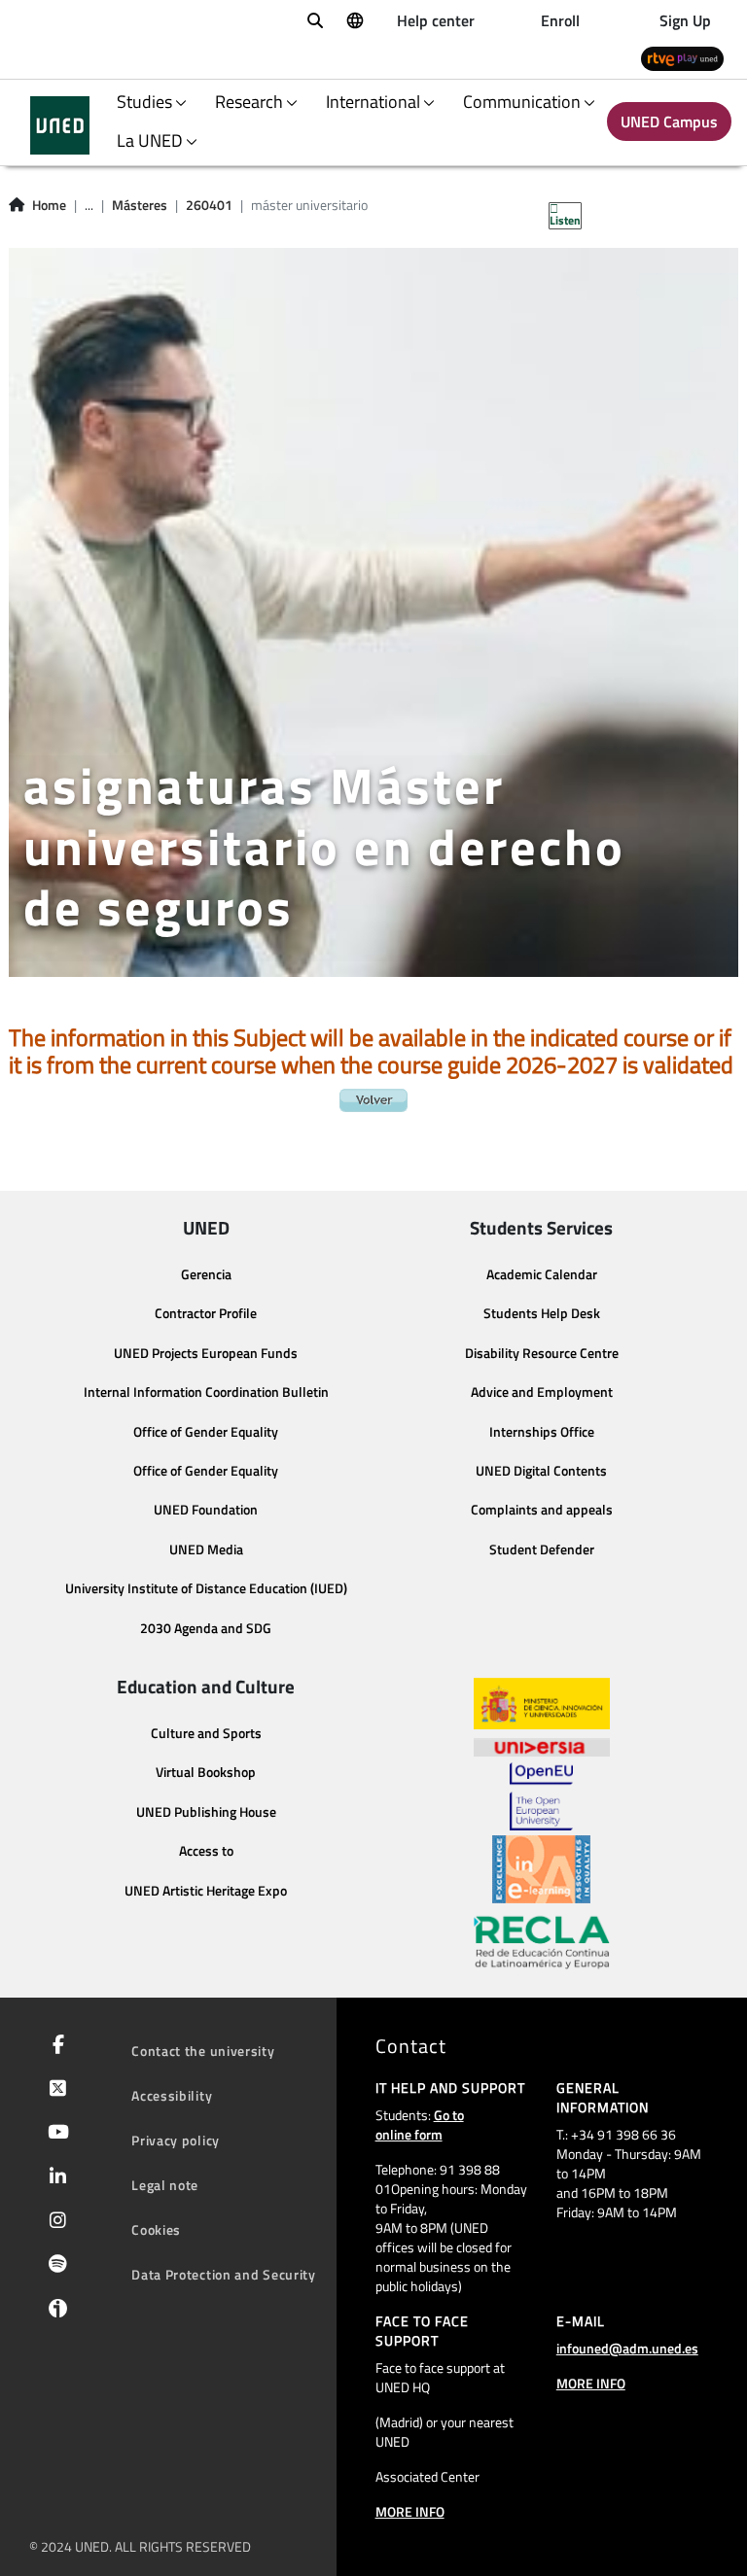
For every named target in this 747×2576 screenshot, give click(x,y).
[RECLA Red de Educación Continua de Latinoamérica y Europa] (542, 1941)
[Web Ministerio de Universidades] (542, 1704)
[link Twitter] (54, 2090)
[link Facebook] (54, 2046)
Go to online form (420, 2124)
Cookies (156, 2229)
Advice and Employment (542, 1392)
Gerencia (206, 1274)
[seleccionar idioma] (354, 19)
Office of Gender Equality (206, 1432)
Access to (206, 1851)
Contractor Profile (206, 1313)
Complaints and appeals (542, 1510)
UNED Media (206, 1549)
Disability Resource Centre (542, 1353)
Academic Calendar (542, 1274)
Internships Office (542, 1432)
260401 (209, 205)
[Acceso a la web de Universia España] (542, 1746)
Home (49, 205)
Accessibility (172, 2095)
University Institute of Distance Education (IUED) (206, 1588)
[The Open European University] (541, 1796)
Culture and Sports (206, 1733)
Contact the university (203, 2051)
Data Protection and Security (224, 2274)
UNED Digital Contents (541, 1471)
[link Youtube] (54, 2134)
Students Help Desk (542, 1313)
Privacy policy (176, 2140)
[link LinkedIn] (54, 2178)
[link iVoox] (54, 2313)
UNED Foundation (206, 1510)
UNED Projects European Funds (206, 1353)
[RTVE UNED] (682, 58)
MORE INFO (410, 2511)
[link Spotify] (54, 2266)
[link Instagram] (54, 2222)
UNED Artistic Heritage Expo (206, 1891)
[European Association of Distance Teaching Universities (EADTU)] (541, 1869)
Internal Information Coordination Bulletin (206, 1392)
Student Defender (542, 1549)
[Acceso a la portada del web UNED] (60, 125)
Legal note (165, 2185)
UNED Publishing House (206, 1812)
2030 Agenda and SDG (206, 1628)
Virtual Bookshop (206, 1772)
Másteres (140, 205)
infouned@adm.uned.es (627, 2348)
